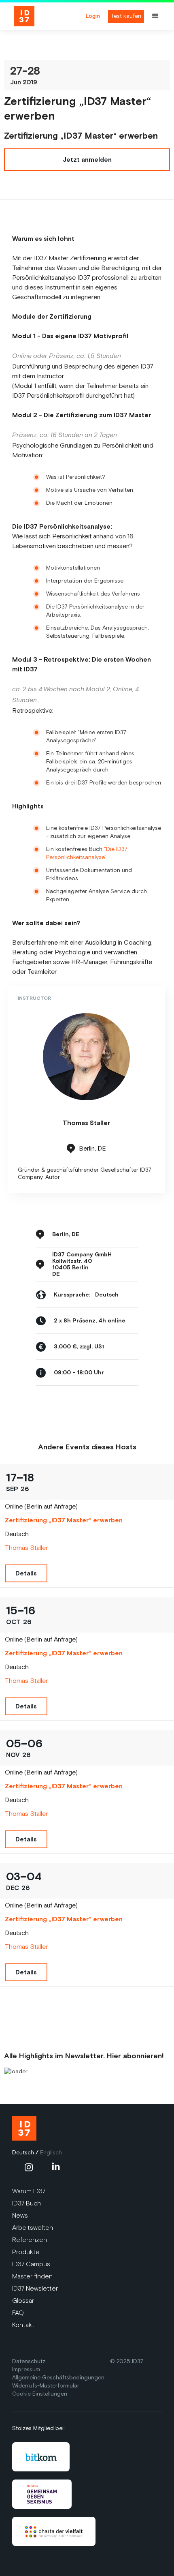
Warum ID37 (29, 2191)
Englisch (51, 2153)
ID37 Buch (27, 2203)
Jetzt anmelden (87, 160)
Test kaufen (126, 16)
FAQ (18, 2313)
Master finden (32, 2276)
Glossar (23, 2301)
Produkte (26, 2252)
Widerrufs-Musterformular (46, 2386)
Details (26, 1573)
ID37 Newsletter (35, 2288)
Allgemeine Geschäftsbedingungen (58, 2378)
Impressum (26, 2369)
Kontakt (23, 2325)
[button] (159, 16)
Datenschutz (29, 2361)
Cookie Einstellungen (40, 2394)
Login (93, 16)
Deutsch (23, 2153)
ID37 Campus (31, 2264)
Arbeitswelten (33, 2228)
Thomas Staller (26, 1548)
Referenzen (30, 2240)
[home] (41, 16)
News (20, 2215)
